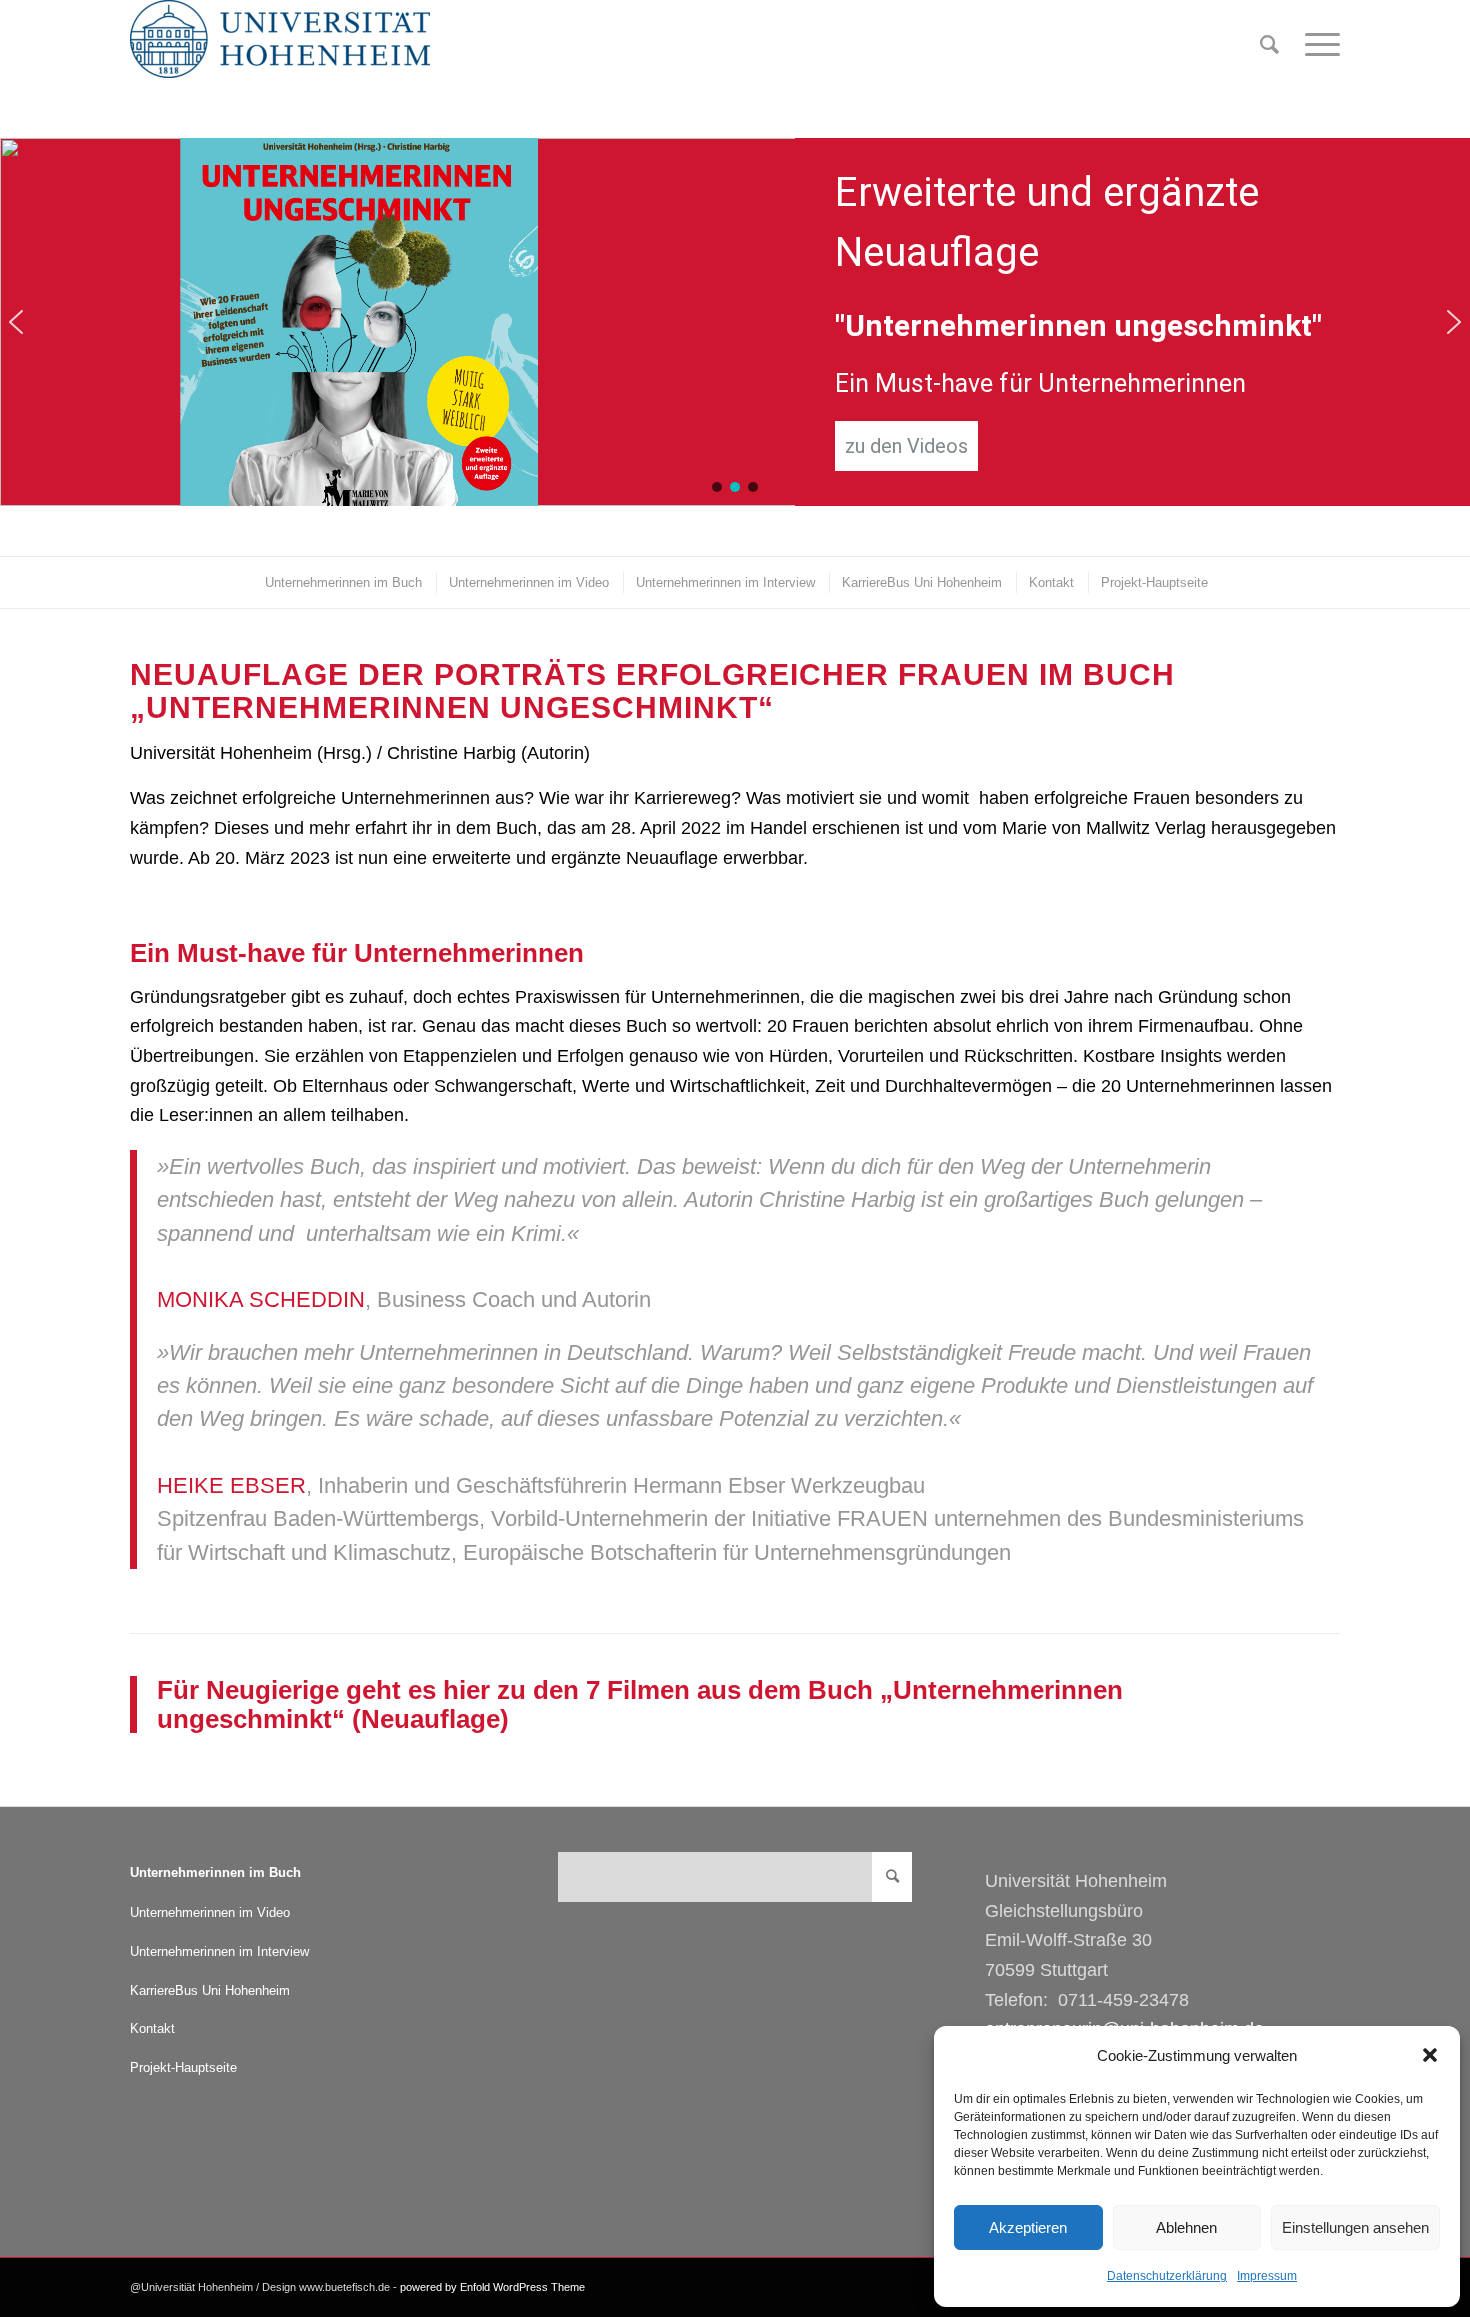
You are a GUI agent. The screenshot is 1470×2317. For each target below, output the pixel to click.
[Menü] (1316, 45)
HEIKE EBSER (231, 1485)
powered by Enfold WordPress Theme (492, 2287)
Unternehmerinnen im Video (210, 1912)
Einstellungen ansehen (1355, 2227)
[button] (1430, 2055)
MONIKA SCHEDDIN (261, 1299)
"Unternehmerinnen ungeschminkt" (1078, 325)
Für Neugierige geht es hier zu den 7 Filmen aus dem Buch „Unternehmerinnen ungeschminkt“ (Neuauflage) (640, 1704)
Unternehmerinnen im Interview (219, 1951)
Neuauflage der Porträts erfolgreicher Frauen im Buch (652, 674)
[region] (735, 322)
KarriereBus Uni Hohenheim (210, 1990)
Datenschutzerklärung (1167, 2276)
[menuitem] (1269, 45)
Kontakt (152, 2028)
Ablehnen (1186, 2227)
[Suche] (1269, 45)
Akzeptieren (1028, 2227)
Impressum (1267, 2276)
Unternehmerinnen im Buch (215, 1872)
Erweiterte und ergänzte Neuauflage (1047, 222)
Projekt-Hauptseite (183, 2067)
